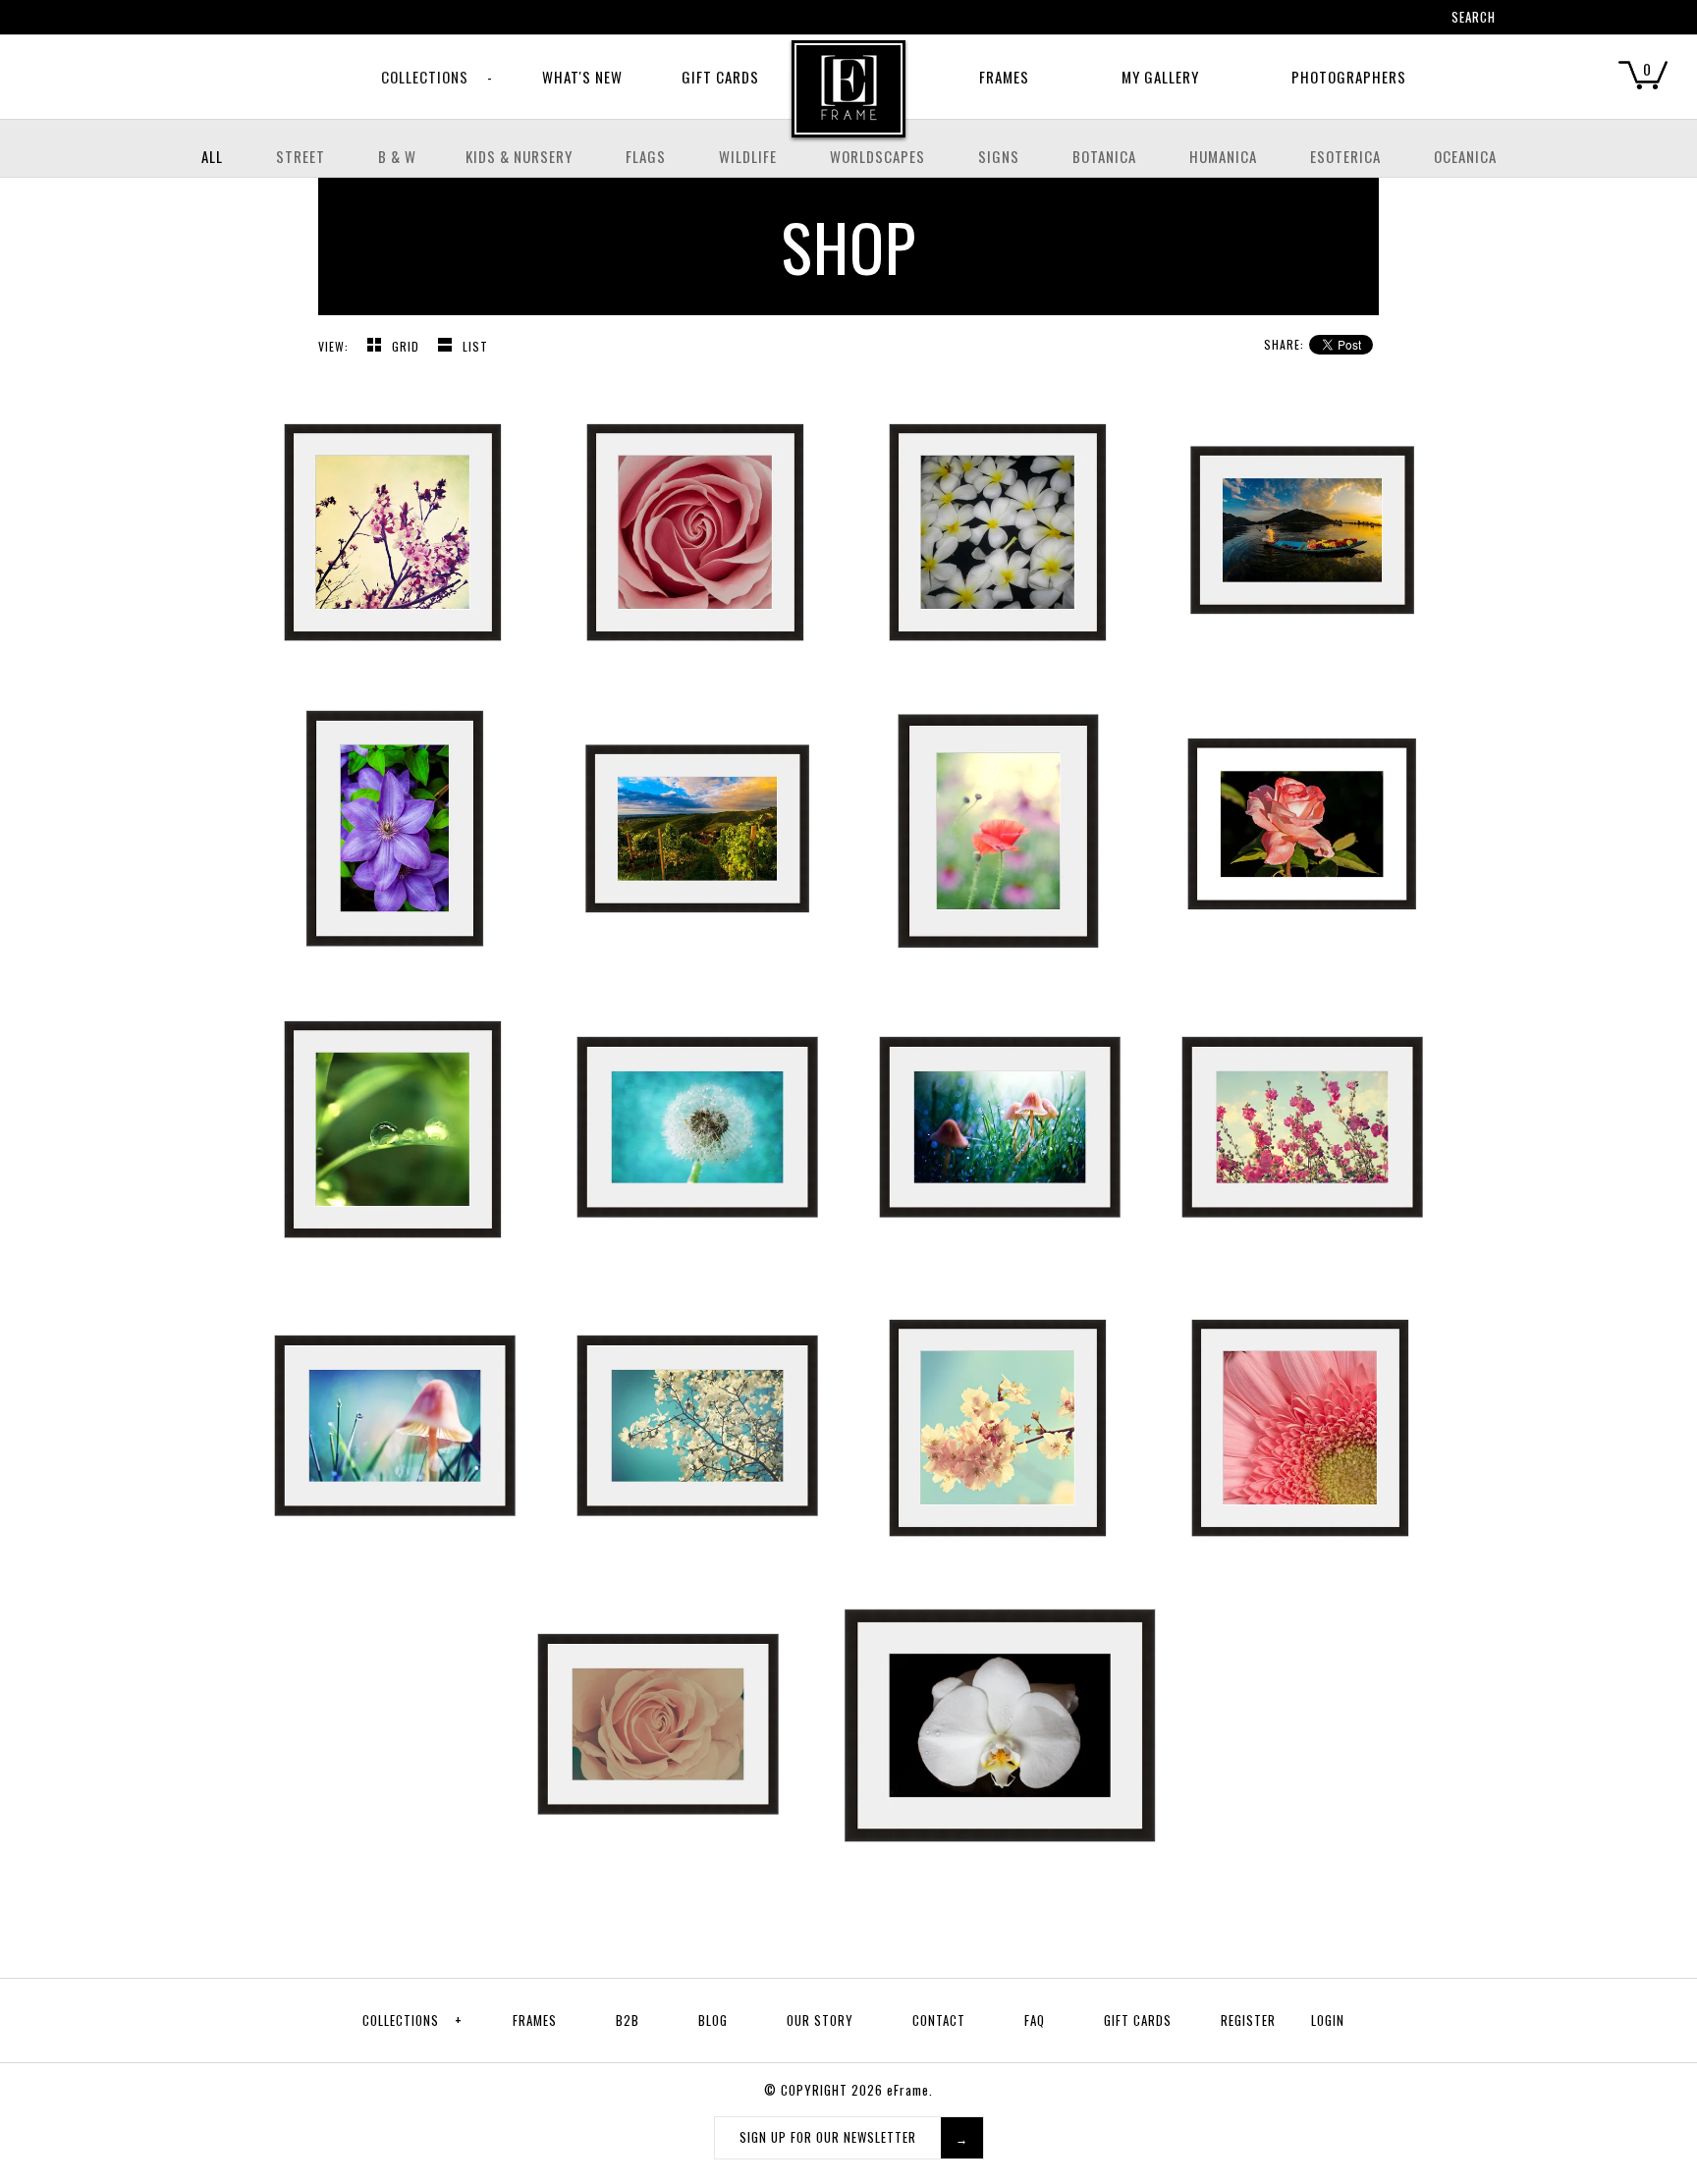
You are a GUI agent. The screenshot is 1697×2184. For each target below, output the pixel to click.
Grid (408, 346)
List (475, 346)
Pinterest (1331, 20)
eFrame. (910, 2090)
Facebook (1305, 20)
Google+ (1356, 20)
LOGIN (1328, 2020)
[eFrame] (848, 102)
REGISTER (1248, 2020)
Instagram (1382, 20)
